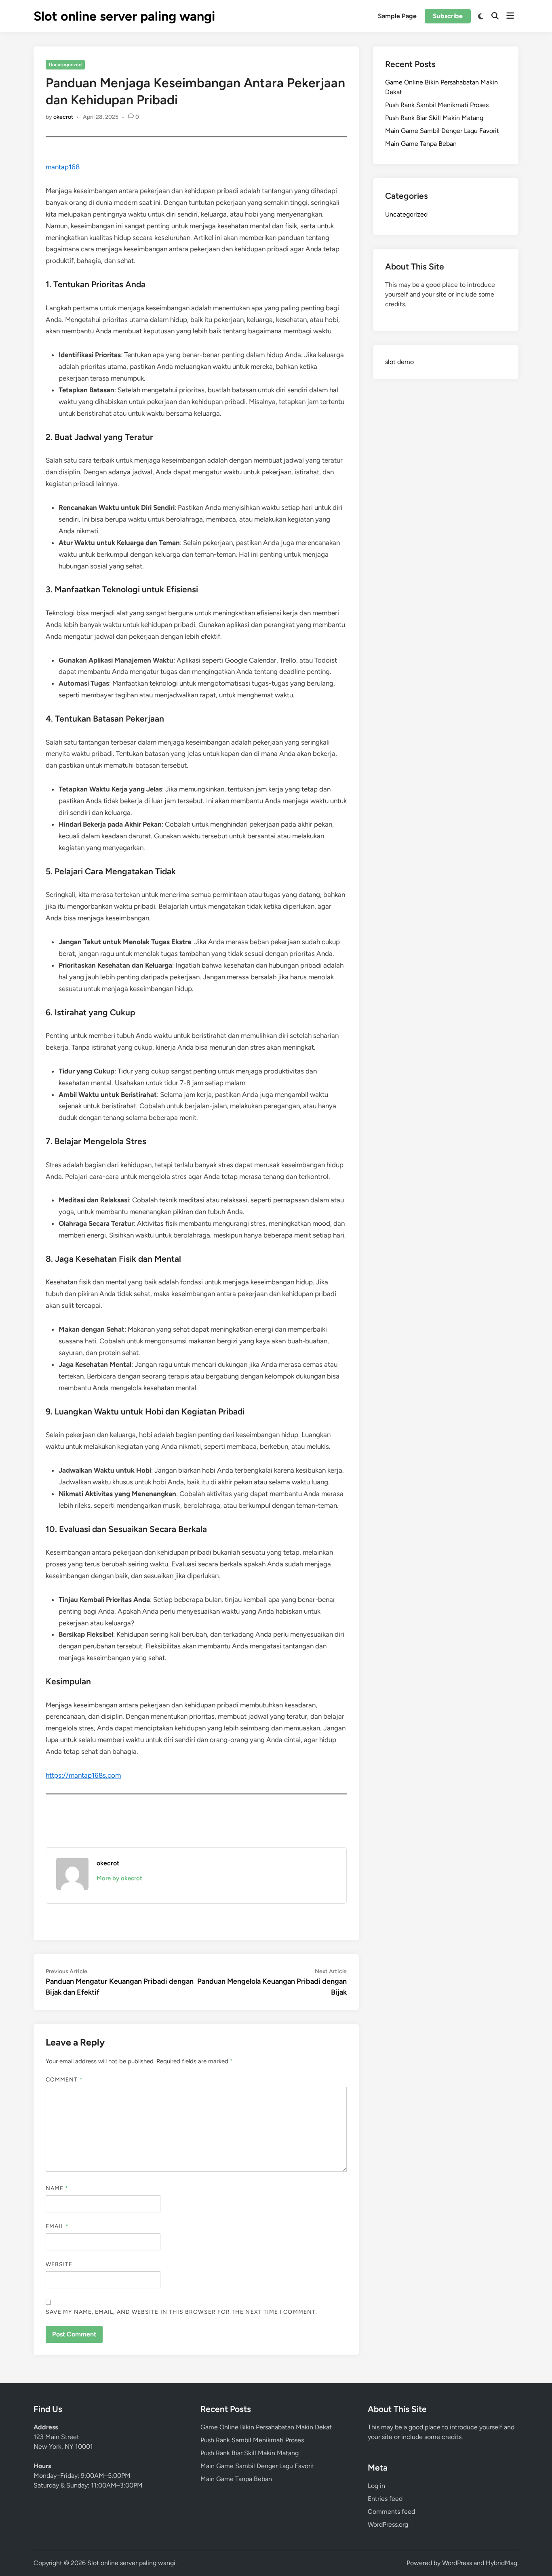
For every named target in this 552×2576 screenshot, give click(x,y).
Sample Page (397, 16)
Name (57, 2188)
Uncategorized (65, 65)
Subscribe (448, 16)
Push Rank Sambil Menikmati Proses (437, 105)
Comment (64, 2080)
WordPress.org (388, 2524)
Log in (376, 2486)
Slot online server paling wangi (124, 16)
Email (57, 2226)
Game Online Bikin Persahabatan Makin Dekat (266, 2427)
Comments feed (391, 2512)
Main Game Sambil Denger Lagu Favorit (442, 131)
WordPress (457, 2563)
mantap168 (63, 167)
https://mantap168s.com (83, 1775)
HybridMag (501, 2563)
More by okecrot (119, 1878)
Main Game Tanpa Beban (421, 144)
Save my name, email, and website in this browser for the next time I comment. (181, 2312)
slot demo (399, 362)
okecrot (63, 117)
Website (59, 2264)
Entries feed (385, 2499)
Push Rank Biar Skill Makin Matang (434, 118)
